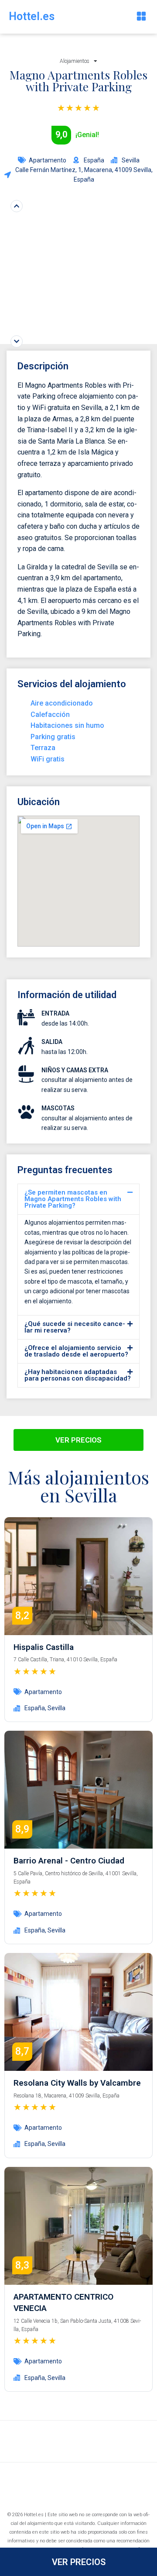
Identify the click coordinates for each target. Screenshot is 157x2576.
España (35, 1708)
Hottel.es (32, 16)
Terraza (43, 748)
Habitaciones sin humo (67, 725)
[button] (141, 17)
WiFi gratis (48, 759)
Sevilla (56, 1708)
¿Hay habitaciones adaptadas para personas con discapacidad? (78, 1375)
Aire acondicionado (62, 703)
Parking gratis (53, 737)
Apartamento (48, 160)
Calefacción (50, 715)
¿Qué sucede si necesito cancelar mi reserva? (75, 1327)
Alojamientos (75, 61)
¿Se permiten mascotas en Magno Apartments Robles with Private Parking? (73, 1199)
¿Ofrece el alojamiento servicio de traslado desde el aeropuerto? (76, 1351)
